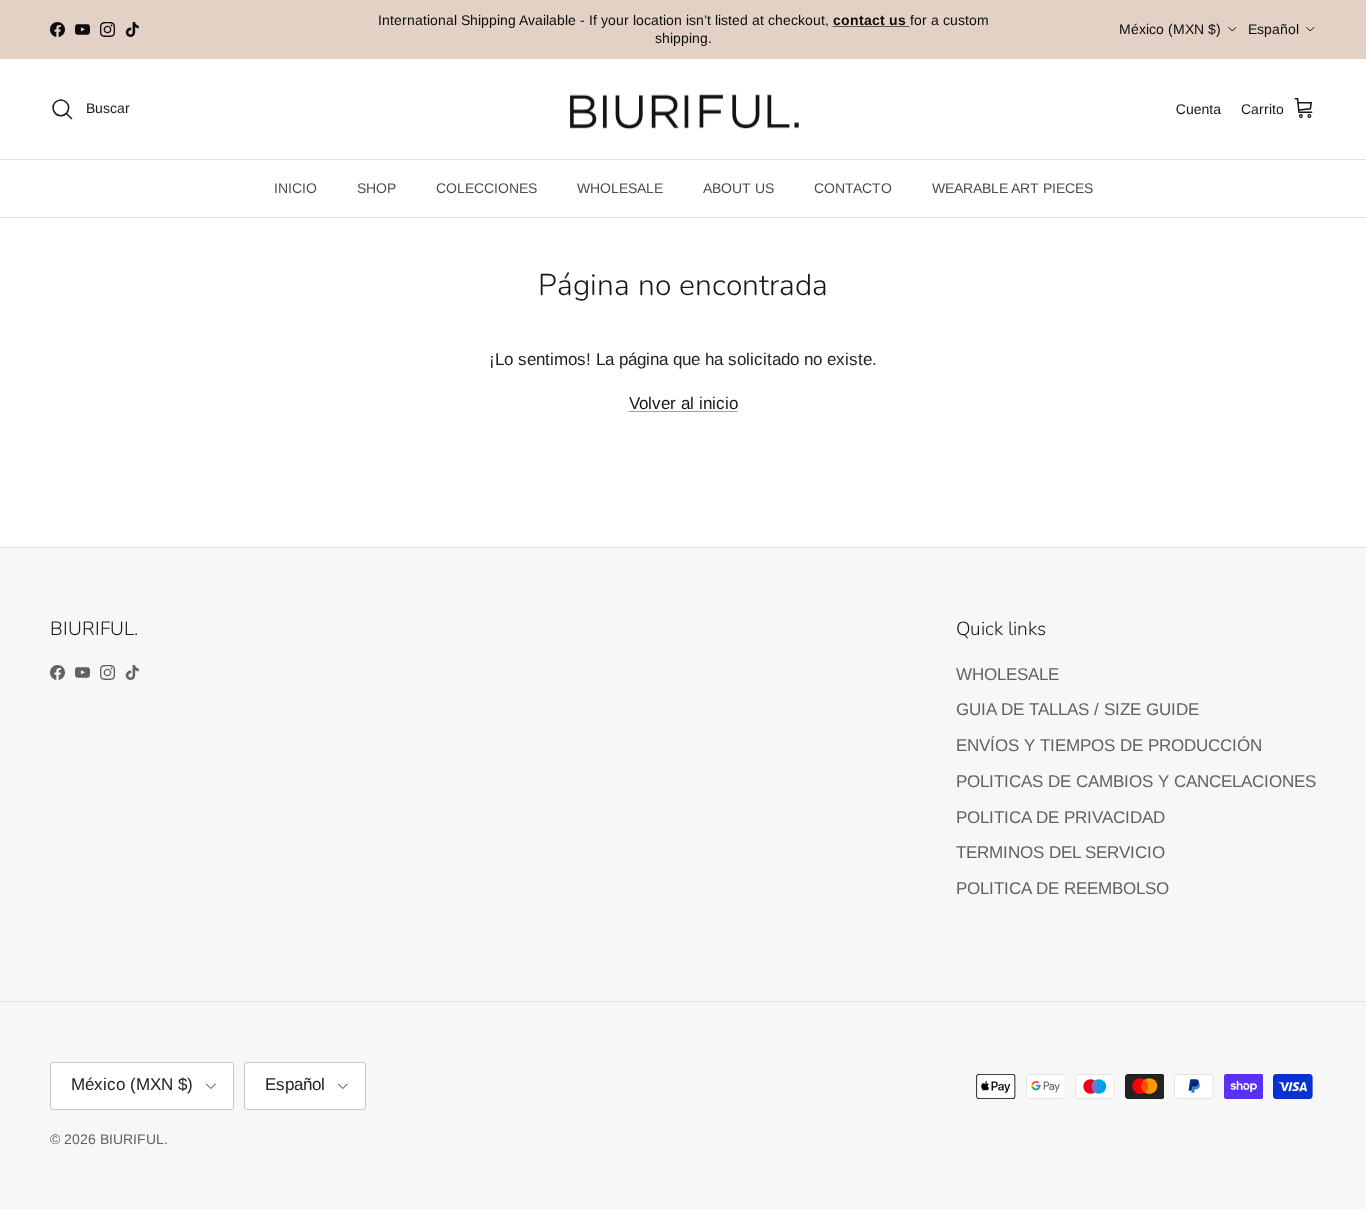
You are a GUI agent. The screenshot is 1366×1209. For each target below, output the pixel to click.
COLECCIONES (486, 188)
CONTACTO (853, 188)
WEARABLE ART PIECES (1012, 188)
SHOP (376, 188)
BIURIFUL (132, 1139)
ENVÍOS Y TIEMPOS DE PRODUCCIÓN (1109, 745)
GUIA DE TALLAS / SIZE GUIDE (1077, 709)
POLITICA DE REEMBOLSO (1062, 888)
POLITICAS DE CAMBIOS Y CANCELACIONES (1136, 781)
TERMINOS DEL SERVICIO (1060, 852)
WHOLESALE (620, 188)
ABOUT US (738, 188)
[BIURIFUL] (683, 109)
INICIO (295, 188)
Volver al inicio (683, 403)
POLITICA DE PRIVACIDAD (1060, 817)
